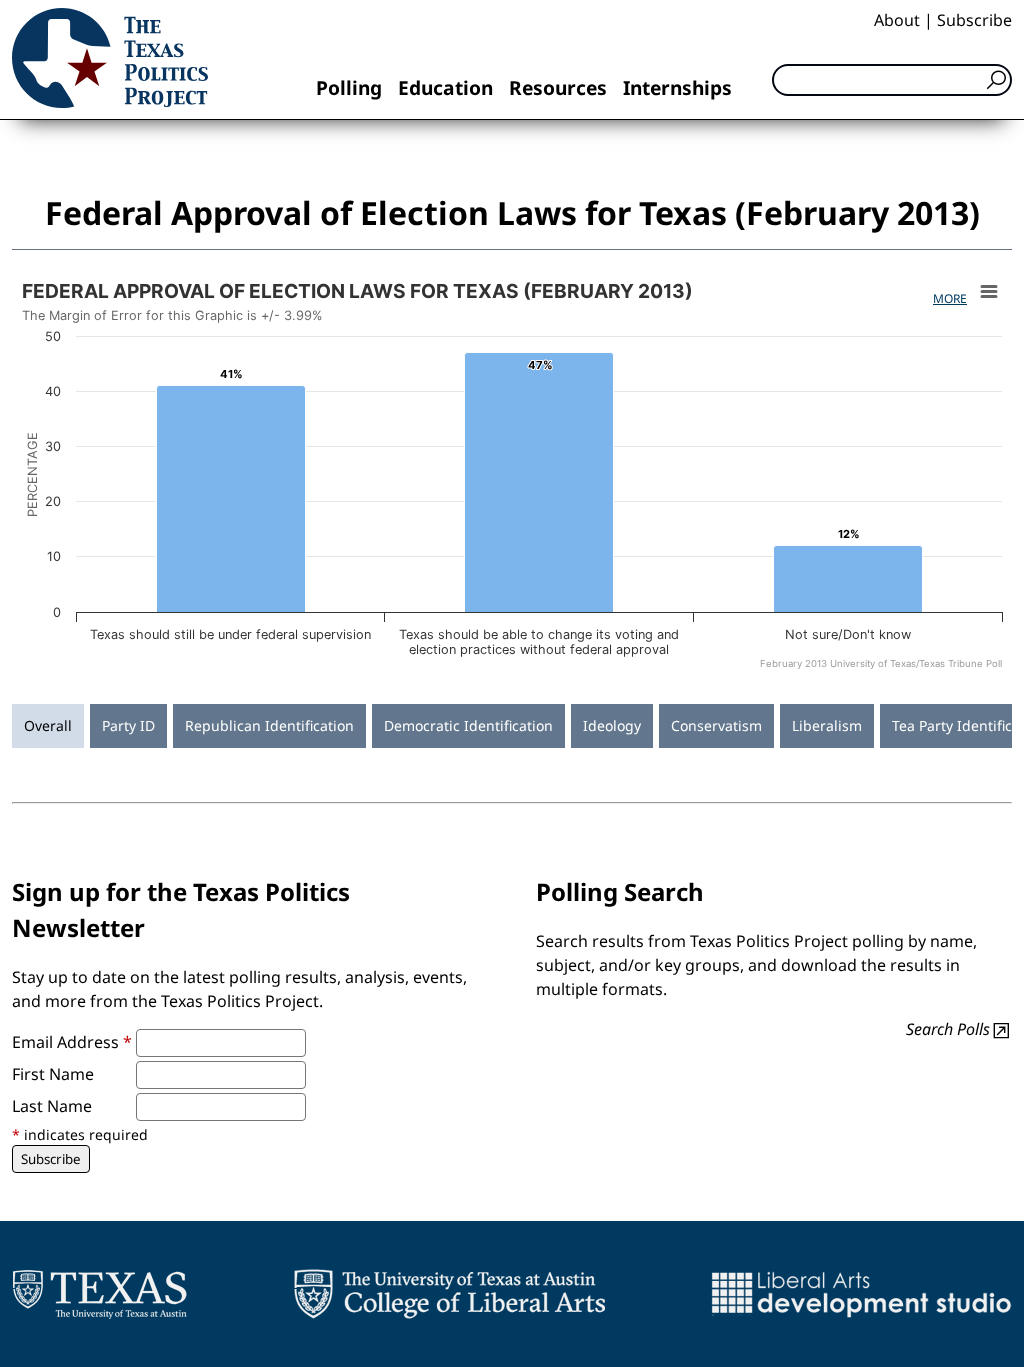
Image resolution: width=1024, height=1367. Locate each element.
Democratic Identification (468, 725)
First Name (53, 1074)
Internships (677, 87)
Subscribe (974, 20)
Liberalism (827, 725)
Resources (558, 87)
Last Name (52, 1106)
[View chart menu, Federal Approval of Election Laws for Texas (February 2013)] (989, 292)
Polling (349, 87)
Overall (48, 725)
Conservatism (716, 725)
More (950, 298)
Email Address (72, 1042)
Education (445, 87)
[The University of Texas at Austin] (99, 1294)
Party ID (128, 725)
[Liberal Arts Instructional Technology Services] (861, 1294)
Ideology (612, 725)
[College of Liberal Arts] (449, 1294)
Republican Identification (269, 725)
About (897, 20)
